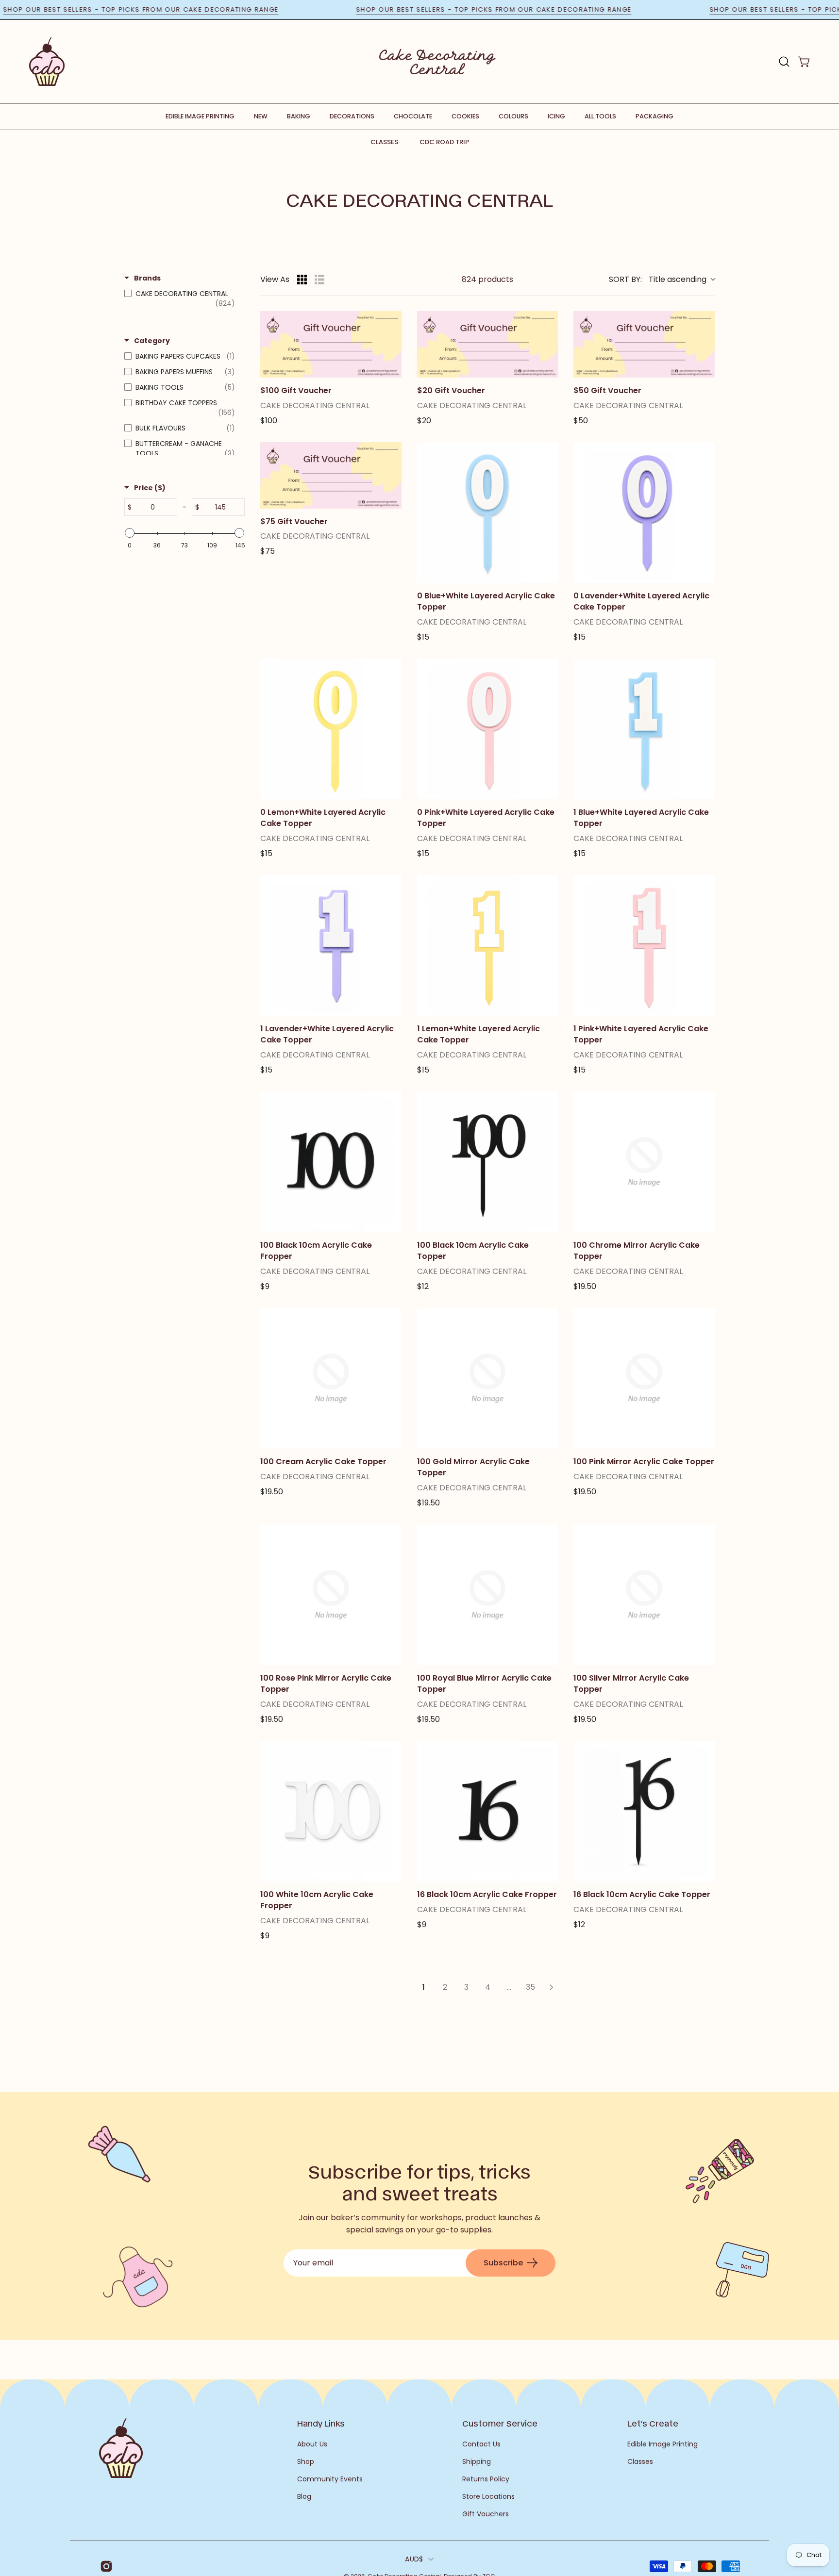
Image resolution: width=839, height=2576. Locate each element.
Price (150, 488)
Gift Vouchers (486, 2514)
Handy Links (321, 2423)
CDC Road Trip (444, 142)
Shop (306, 2461)
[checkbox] (182, 298)
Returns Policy (486, 2479)
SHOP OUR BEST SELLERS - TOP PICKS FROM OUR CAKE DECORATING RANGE (182, 9)
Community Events (330, 2479)
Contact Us (481, 2444)
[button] (784, 62)
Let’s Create (653, 2423)
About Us (312, 2444)
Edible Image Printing (663, 2444)
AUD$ (414, 2559)
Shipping (477, 2461)
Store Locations (488, 2496)
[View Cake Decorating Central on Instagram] (105, 2566)
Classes (384, 142)
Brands (147, 278)
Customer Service (500, 2423)
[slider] (130, 533)
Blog (304, 2496)
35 (530, 1987)
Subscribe (503, 2263)
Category (152, 341)
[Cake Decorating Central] (437, 62)
